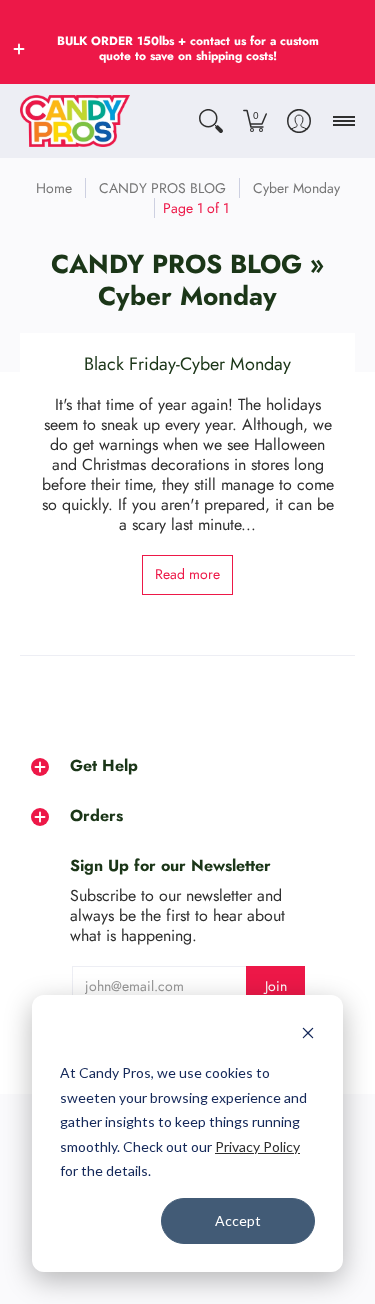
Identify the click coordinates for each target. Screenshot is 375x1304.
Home (54, 188)
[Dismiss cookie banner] (308, 1035)
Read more (187, 574)
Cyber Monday (296, 188)
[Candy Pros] (75, 121)
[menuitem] (211, 121)
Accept (238, 1220)
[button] (19, 49)
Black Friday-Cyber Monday (187, 364)
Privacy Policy (257, 1146)
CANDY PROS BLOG (162, 188)
